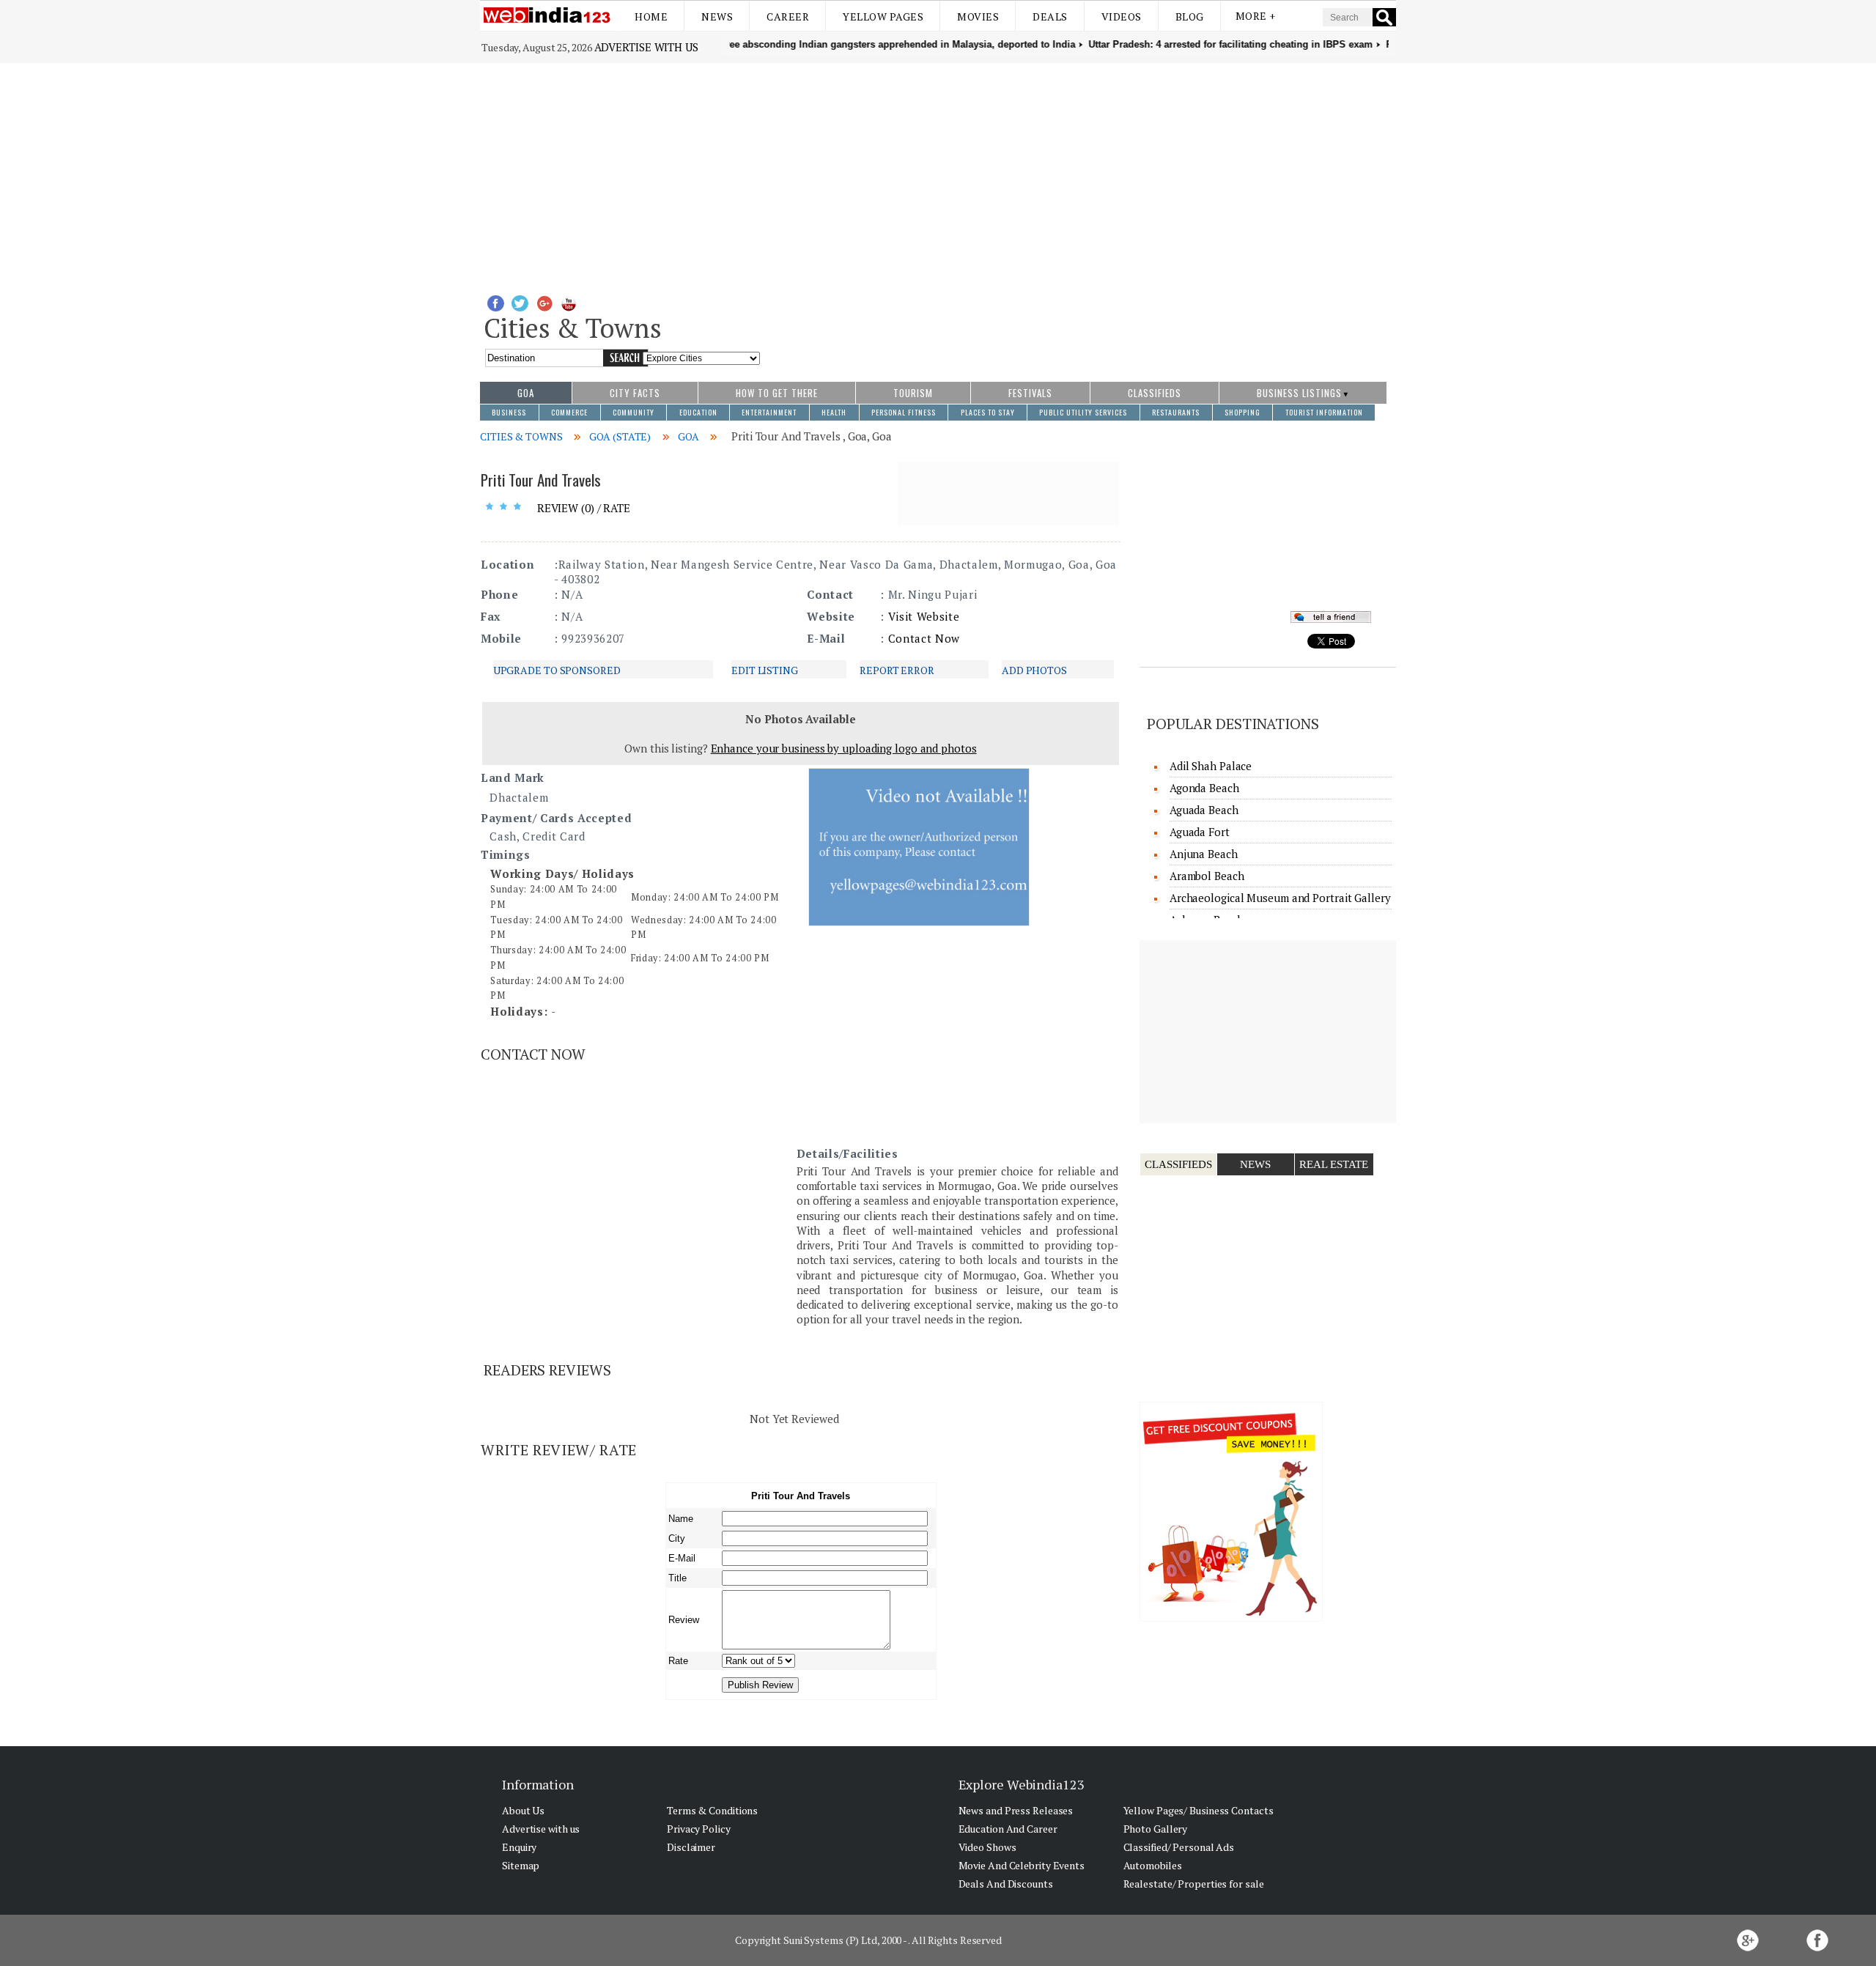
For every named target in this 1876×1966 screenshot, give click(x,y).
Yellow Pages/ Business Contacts (1199, 1810)
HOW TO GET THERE (777, 393)
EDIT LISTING (765, 670)
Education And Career (1008, 1829)
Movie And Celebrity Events (1022, 1865)
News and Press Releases (1016, 1810)
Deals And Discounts (1006, 1884)
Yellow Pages (883, 16)
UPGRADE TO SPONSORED (557, 670)
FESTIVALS (1030, 393)
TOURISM (913, 393)
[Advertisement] (938, 173)
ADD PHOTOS (1034, 670)
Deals (1050, 16)
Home (651, 16)
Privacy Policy (699, 1829)
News (717, 16)
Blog (1190, 16)
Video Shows (987, 1847)
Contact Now (924, 638)
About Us (523, 1810)
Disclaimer (691, 1847)
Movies (978, 16)
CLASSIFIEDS (1155, 393)
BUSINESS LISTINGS (1299, 393)
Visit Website (924, 616)
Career (788, 16)
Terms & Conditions (712, 1810)
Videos (1122, 16)
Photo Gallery (1156, 1829)
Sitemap (521, 1865)
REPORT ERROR (897, 670)
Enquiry (519, 1847)
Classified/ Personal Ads (1179, 1847)
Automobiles (1153, 1865)
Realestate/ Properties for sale (1194, 1884)
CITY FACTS (635, 393)
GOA (526, 393)
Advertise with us (646, 47)
